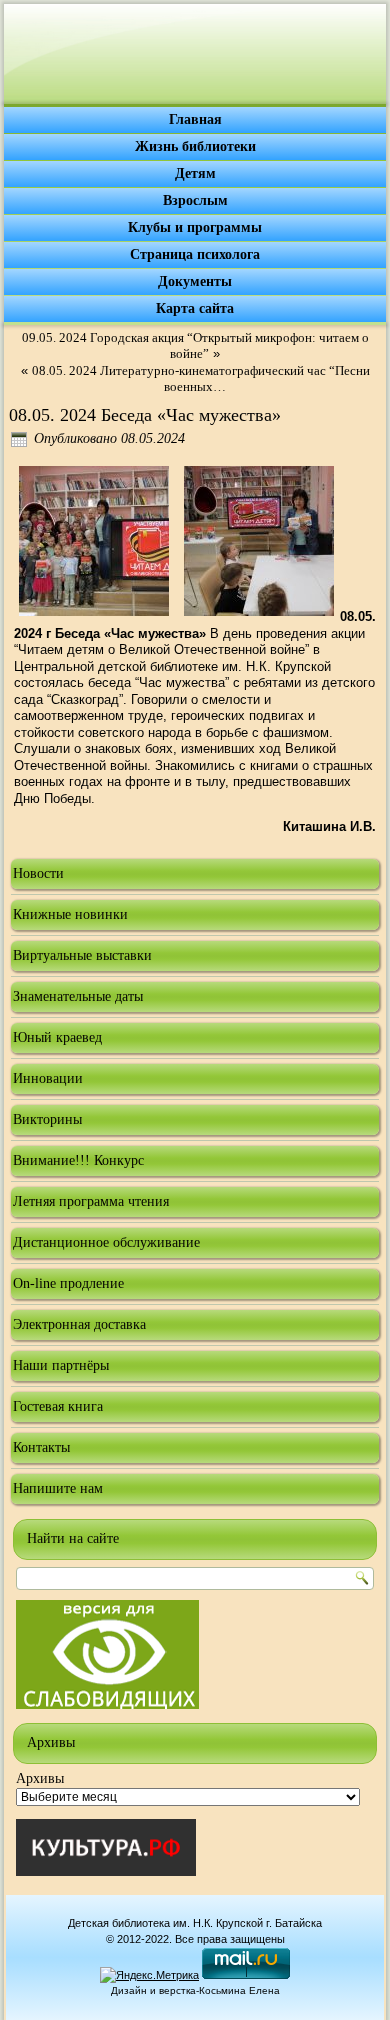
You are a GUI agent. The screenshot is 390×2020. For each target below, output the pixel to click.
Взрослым (195, 200)
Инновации (48, 1078)
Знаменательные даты (78, 996)
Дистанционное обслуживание (106, 1242)
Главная (195, 119)
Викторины (47, 1119)
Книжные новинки (70, 914)
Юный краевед (57, 1037)
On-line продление (68, 1283)
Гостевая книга (58, 1406)
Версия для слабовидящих (107, 1654)
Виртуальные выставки (82, 955)
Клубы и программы (195, 227)
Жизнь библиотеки (195, 146)
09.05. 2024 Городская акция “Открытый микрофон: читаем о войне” (195, 346)
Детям (195, 173)
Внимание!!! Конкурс (78, 1160)
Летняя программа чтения (91, 1201)
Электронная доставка (79, 1324)
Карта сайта (195, 308)
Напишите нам (58, 1488)
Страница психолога (195, 254)
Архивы (40, 1778)
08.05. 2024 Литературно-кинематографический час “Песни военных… (201, 379)
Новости (38, 873)
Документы (195, 281)
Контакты (41, 1447)
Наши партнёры (61, 1365)
